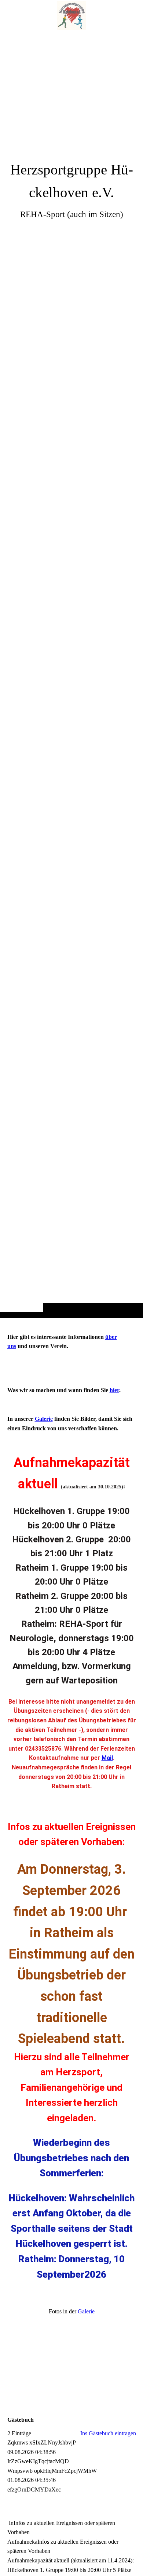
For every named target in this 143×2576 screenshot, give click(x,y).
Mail (107, 1758)
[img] (71, 673)
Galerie (44, 1419)
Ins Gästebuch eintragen (108, 2433)
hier (114, 1390)
